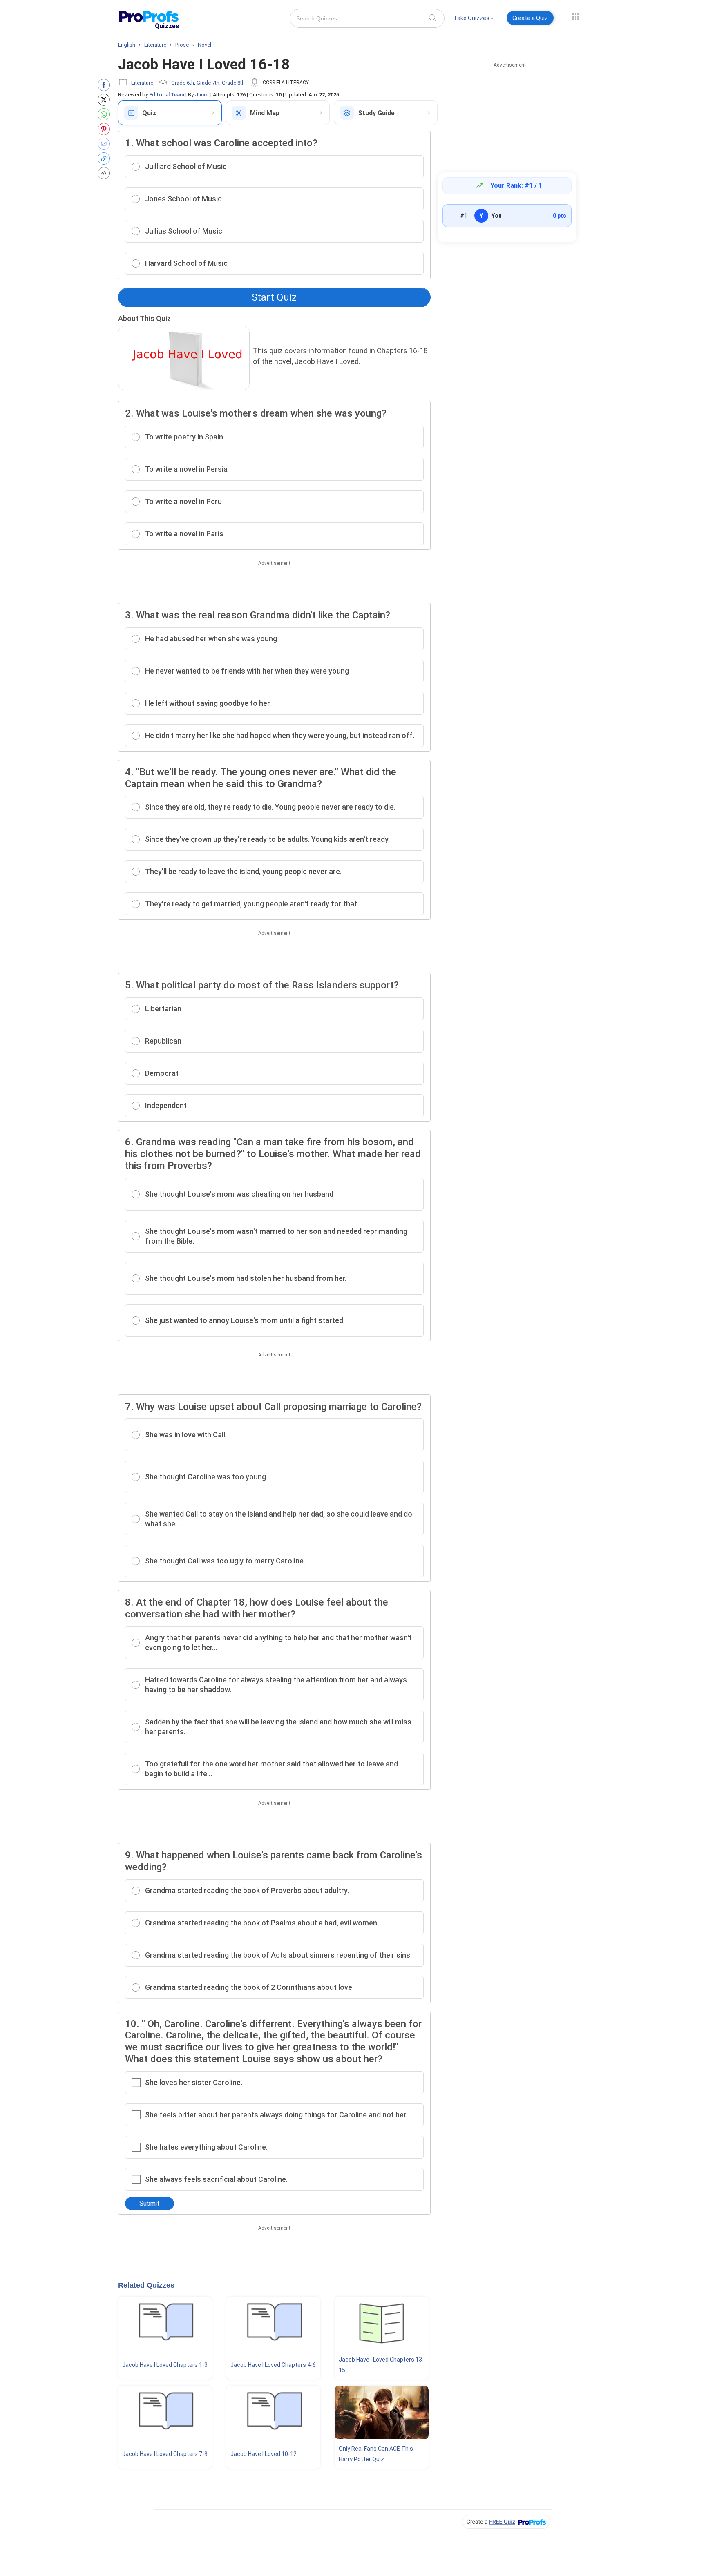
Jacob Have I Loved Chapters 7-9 (165, 2454)
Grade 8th (233, 83)
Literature (142, 83)
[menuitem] (474, 19)
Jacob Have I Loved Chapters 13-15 (381, 2365)
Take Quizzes (471, 18)
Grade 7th (208, 83)
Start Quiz (274, 297)
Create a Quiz (530, 18)
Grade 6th (183, 83)
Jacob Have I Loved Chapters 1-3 (165, 2365)
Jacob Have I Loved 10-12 (264, 2454)
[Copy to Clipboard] (106, 158)
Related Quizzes (146, 2285)
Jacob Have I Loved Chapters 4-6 (273, 2365)
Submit (150, 2203)
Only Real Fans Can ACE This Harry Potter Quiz (376, 2454)
